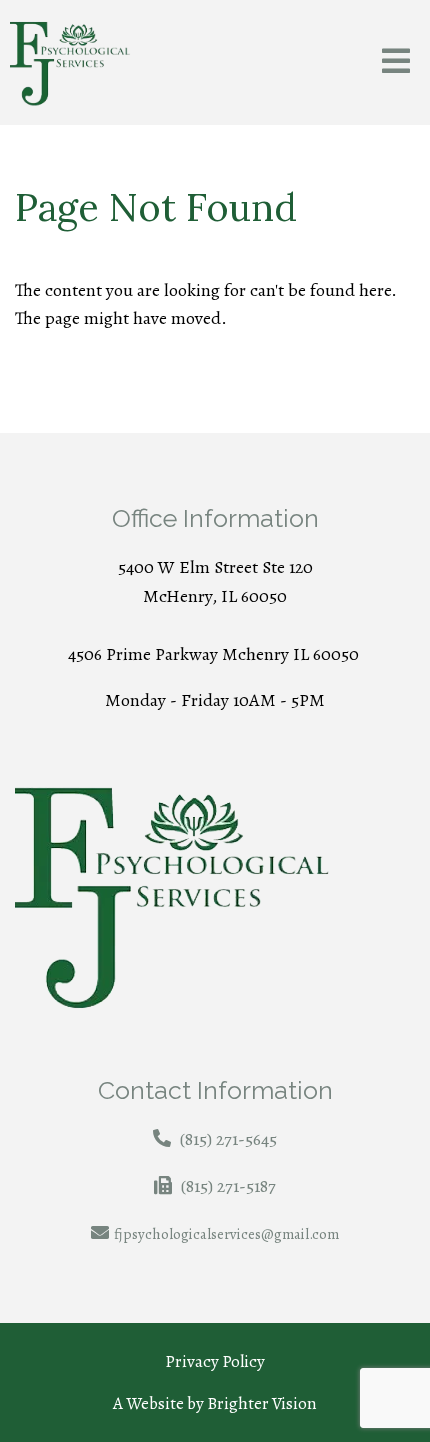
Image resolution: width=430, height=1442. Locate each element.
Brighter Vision (262, 1403)
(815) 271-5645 (228, 1139)
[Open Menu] (396, 62)
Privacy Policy (215, 1361)
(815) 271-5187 (228, 1186)
